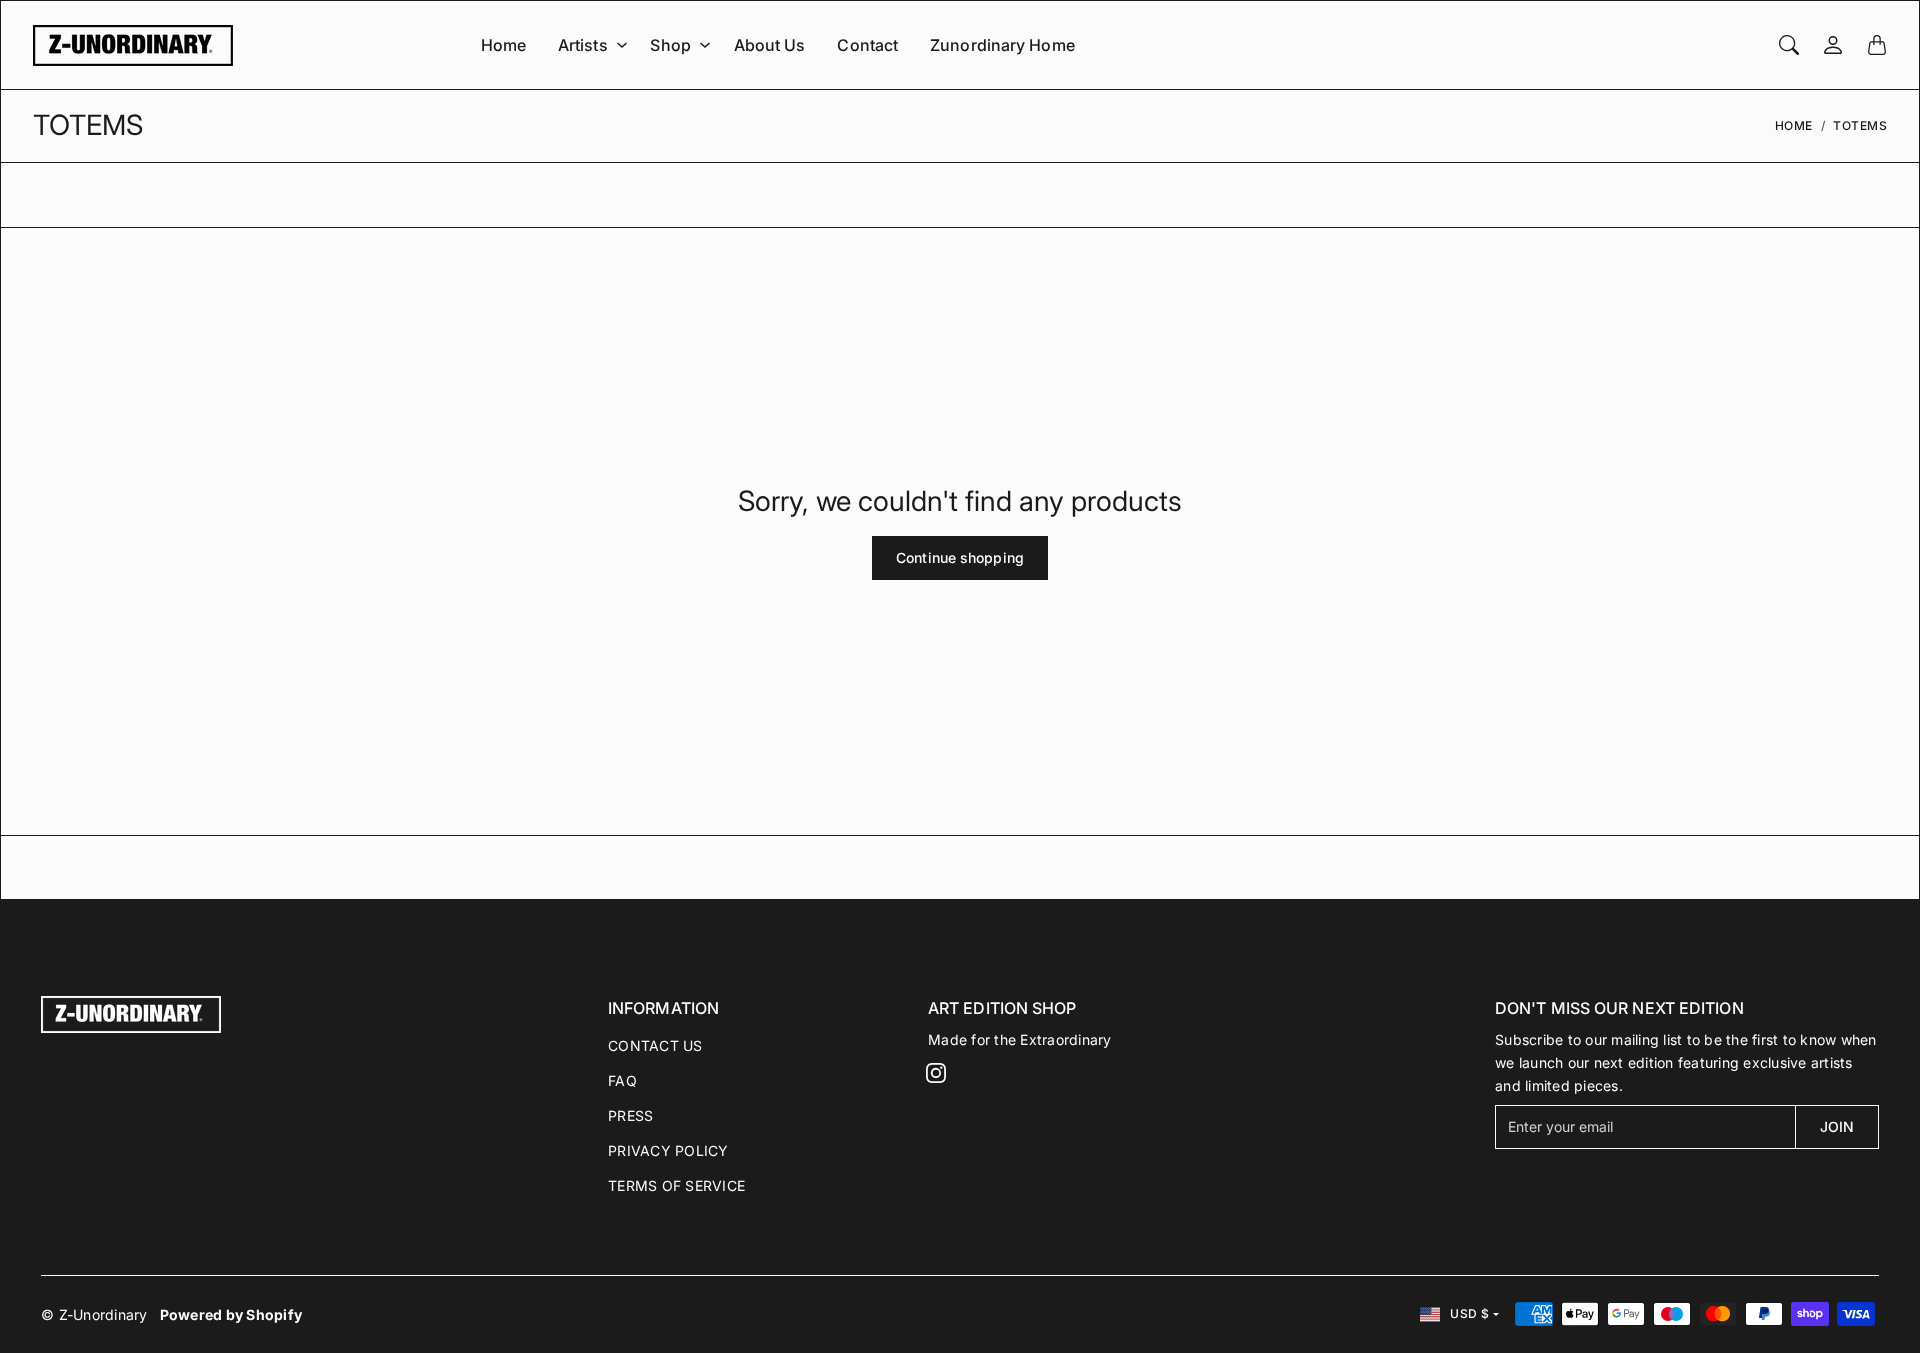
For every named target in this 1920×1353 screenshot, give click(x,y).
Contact (867, 45)
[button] (936, 1073)
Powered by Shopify (231, 1314)
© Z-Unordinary (94, 1314)
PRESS (630, 1115)
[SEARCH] (1789, 45)
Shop (670, 45)
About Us (770, 45)
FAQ (622, 1080)
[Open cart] (1877, 45)
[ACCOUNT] (1833, 45)
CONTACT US (655, 1045)
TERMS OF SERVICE (676, 1185)
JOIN (1837, 1126)
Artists (583, 45)
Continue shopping (960, 557)
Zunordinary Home (1002, 45)
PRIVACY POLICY (668, 1150)
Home (503, 45)
